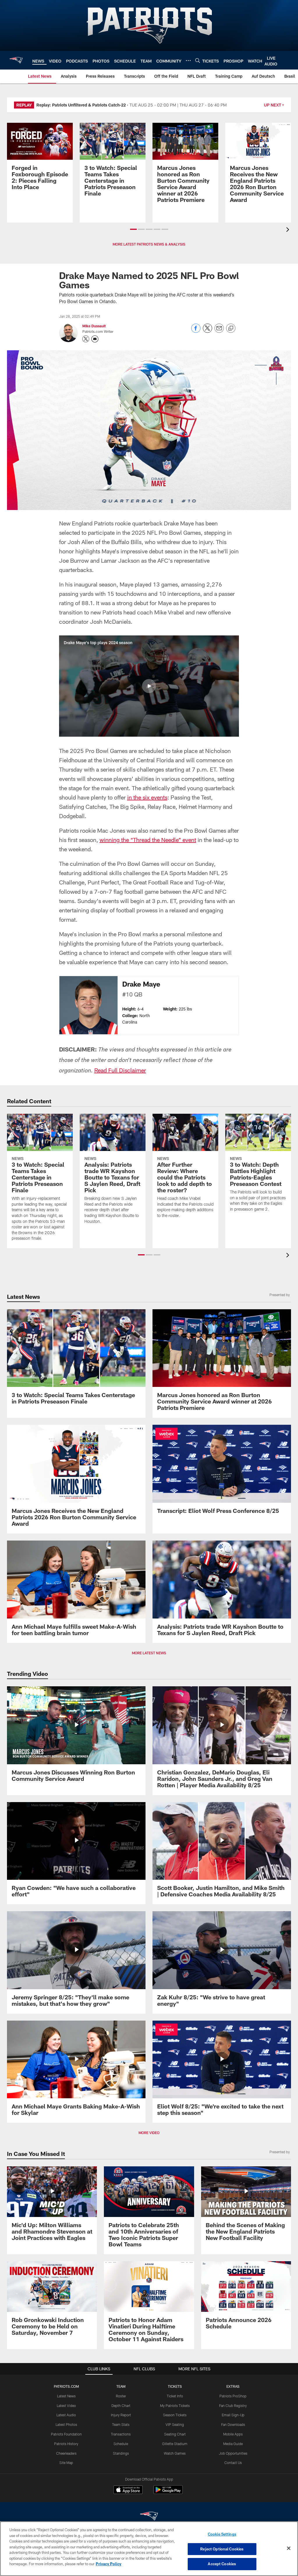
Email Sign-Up (233, 2415)
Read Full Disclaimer (120, 1070)
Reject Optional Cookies (222, 2549)
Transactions (121, 2434)
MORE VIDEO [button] (149, 2133)
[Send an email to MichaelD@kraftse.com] (95, 339)
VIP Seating (175, 2424)
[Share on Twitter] (207, 331)
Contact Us (233, 2463)
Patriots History (66, 2444)
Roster (121, 2396)
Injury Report (121, 2415)
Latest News (66, 2396)
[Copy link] (231, 328)
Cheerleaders (66, 2453)
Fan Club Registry (233, 2406)
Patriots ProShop (233, 2396)
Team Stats (121, 2424)
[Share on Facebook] (196, 331)
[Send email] (219, 331)
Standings (121, 2453)
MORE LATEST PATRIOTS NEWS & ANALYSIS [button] (149, 244)
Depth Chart (121, 2406)
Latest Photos (66, 2424)
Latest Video (66, 2406)
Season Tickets (175, 2415)
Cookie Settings (222, 2534)
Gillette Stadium (175, 2444)
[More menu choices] (188, 61)
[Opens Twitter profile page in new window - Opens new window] (86, 339)
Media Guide (233, 2444)
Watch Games (175, 2453)
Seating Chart (175, 2434)
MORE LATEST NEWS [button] (149, 1653)
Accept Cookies (222, 2564)
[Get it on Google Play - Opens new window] (168, 2493)
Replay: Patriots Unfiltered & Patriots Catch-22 (81, 105)
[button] (133, 229)
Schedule (121, 2444)
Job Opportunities (233, 2453)
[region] (149, 2549)
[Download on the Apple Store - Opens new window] (128, 2490)
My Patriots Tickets (175, 2406)
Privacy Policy (109, 2564)
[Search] (198, 60)
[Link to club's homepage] (16, 60)
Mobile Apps (233, 2434)
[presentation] (289, 230)
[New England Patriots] (149, 2517)
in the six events (147, 797)
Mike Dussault (94, 326)
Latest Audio (66, 2415)
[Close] (289, 2548)
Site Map (66, 2463)
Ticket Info (175, 2396)
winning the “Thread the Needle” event (148, 840)
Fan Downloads (233, 2424)
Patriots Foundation (66, 2434)
